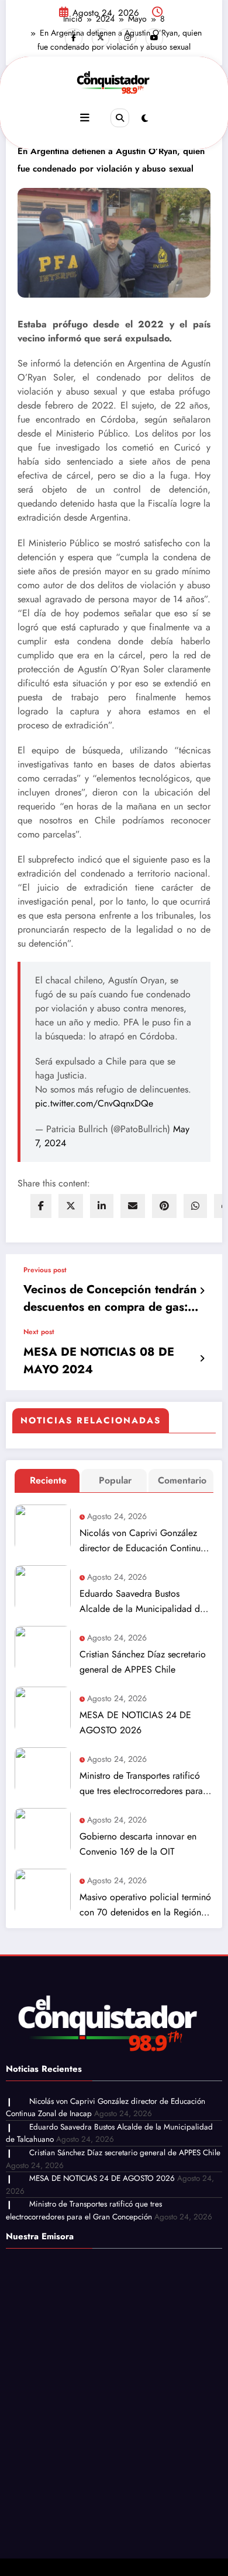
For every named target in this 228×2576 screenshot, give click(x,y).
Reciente (48, 1480)
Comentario (182, 1480)
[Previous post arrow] (202, 1291)
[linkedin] (102, 1206)
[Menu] (85, 118)
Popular (115, 1480)
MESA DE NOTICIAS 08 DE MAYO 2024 (99, 1361)
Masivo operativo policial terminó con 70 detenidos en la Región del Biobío (145, 1905)
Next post (39, 1332)
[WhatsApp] (195, 1206)
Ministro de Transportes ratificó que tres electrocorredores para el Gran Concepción (141, 1784)
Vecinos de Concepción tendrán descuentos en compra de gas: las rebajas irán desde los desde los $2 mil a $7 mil (110, 1299)
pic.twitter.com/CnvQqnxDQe (94, 1103)
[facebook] (41, 1206)
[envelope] (133, 1206)
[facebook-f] (74, 37)
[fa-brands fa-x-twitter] (101, 37)
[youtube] (154, 37)
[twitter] (71, 1206)
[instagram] (127, 37)
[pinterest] (164, 1206)
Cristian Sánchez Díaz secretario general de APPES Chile (143, 1662)
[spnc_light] (145, 118)
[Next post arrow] (202, 1359)
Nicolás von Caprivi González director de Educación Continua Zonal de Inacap (142, 1541)
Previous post (45, 1270)
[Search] (120, 118)
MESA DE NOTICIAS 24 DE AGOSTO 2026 (135, 1722)
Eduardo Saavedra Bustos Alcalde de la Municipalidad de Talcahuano (142, 1602)
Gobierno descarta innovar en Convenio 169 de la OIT (138, 1844)
